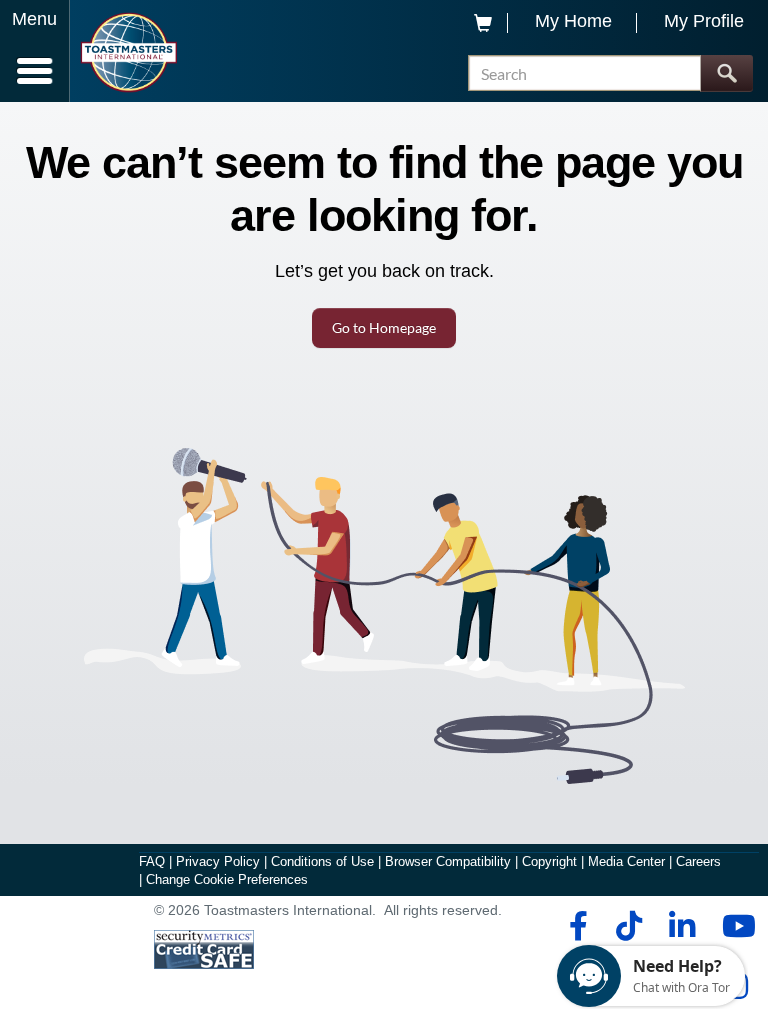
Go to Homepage (384, 327)
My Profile (704, 21)
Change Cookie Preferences (227, 879)
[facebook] (575, 926)
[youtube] (734, 926)
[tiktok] (628, 926)
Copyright (549, 861)
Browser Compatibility (448, 861)
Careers (698, 861)
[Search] (726, 73)
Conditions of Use (322, 861)
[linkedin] (681, 926)
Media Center (626, 861)
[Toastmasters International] (128, 52)
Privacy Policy (218, 861)
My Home (573, 21)
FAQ (152, 861)
